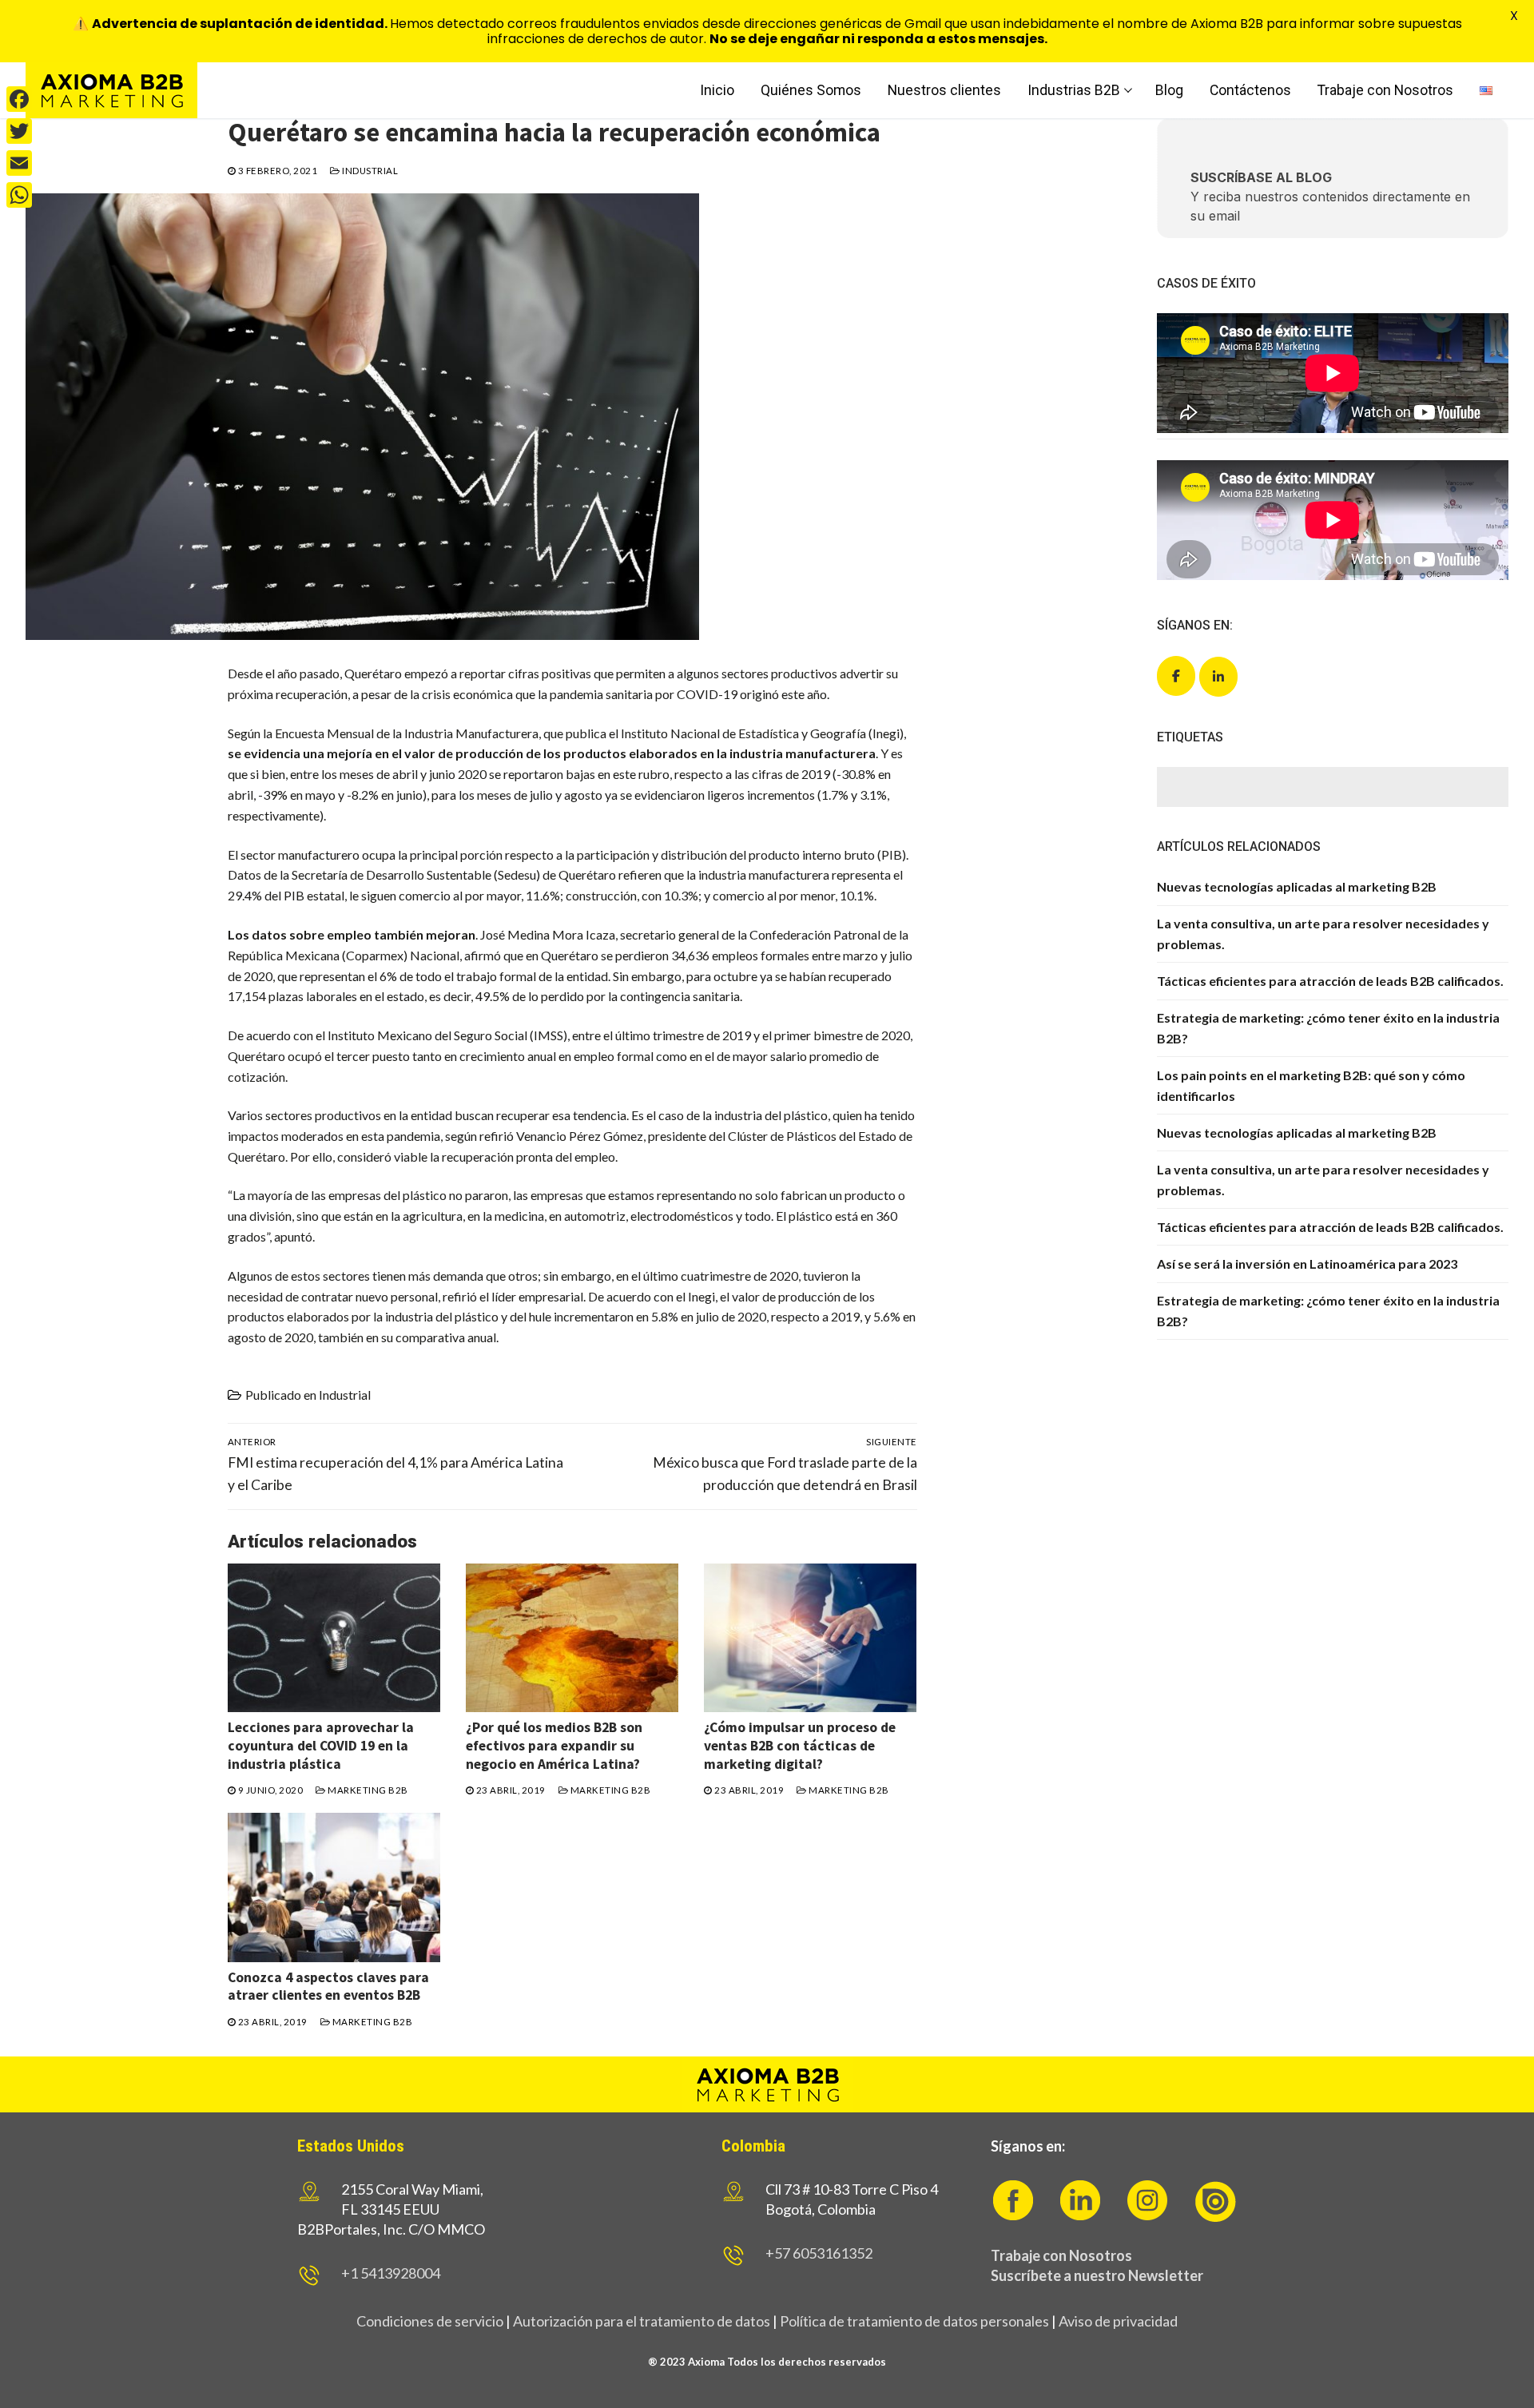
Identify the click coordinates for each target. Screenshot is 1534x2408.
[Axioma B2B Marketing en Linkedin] (1218, 677)
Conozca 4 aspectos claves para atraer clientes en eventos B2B (328, 1987)
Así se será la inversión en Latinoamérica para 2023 (1307, 1264)
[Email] (19, 163)
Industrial (369, 171)
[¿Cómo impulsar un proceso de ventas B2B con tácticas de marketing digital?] (810, 1638)
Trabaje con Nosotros (1061, 2255)
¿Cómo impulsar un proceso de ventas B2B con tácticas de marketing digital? (800, 1746)
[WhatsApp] (19, 195)
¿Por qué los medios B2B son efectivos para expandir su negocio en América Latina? (554, 1746)
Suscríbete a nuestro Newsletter (1097, 2275)
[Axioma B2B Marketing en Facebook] (1176, 676)
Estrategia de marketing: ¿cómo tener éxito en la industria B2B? (1328, 1028)
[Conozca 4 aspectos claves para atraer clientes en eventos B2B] (334, 1887)
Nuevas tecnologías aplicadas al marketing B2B (1297, 886)
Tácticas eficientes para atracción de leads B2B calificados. (1330, 981)
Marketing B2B (367, 1790)
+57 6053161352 (819, 2253)
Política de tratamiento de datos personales (914, 2321)
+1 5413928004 (391, 2273)
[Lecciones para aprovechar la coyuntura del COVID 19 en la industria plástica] (334, 1638)
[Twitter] (19, 131)
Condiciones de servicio (430, 2321)
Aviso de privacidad (1118, 2321)
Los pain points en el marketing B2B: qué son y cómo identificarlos (1311, 1085)
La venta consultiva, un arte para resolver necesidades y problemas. (1323, 934)
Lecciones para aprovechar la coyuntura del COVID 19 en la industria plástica (321, 1746)
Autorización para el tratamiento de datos (640, 2321)
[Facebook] (19, 99)
